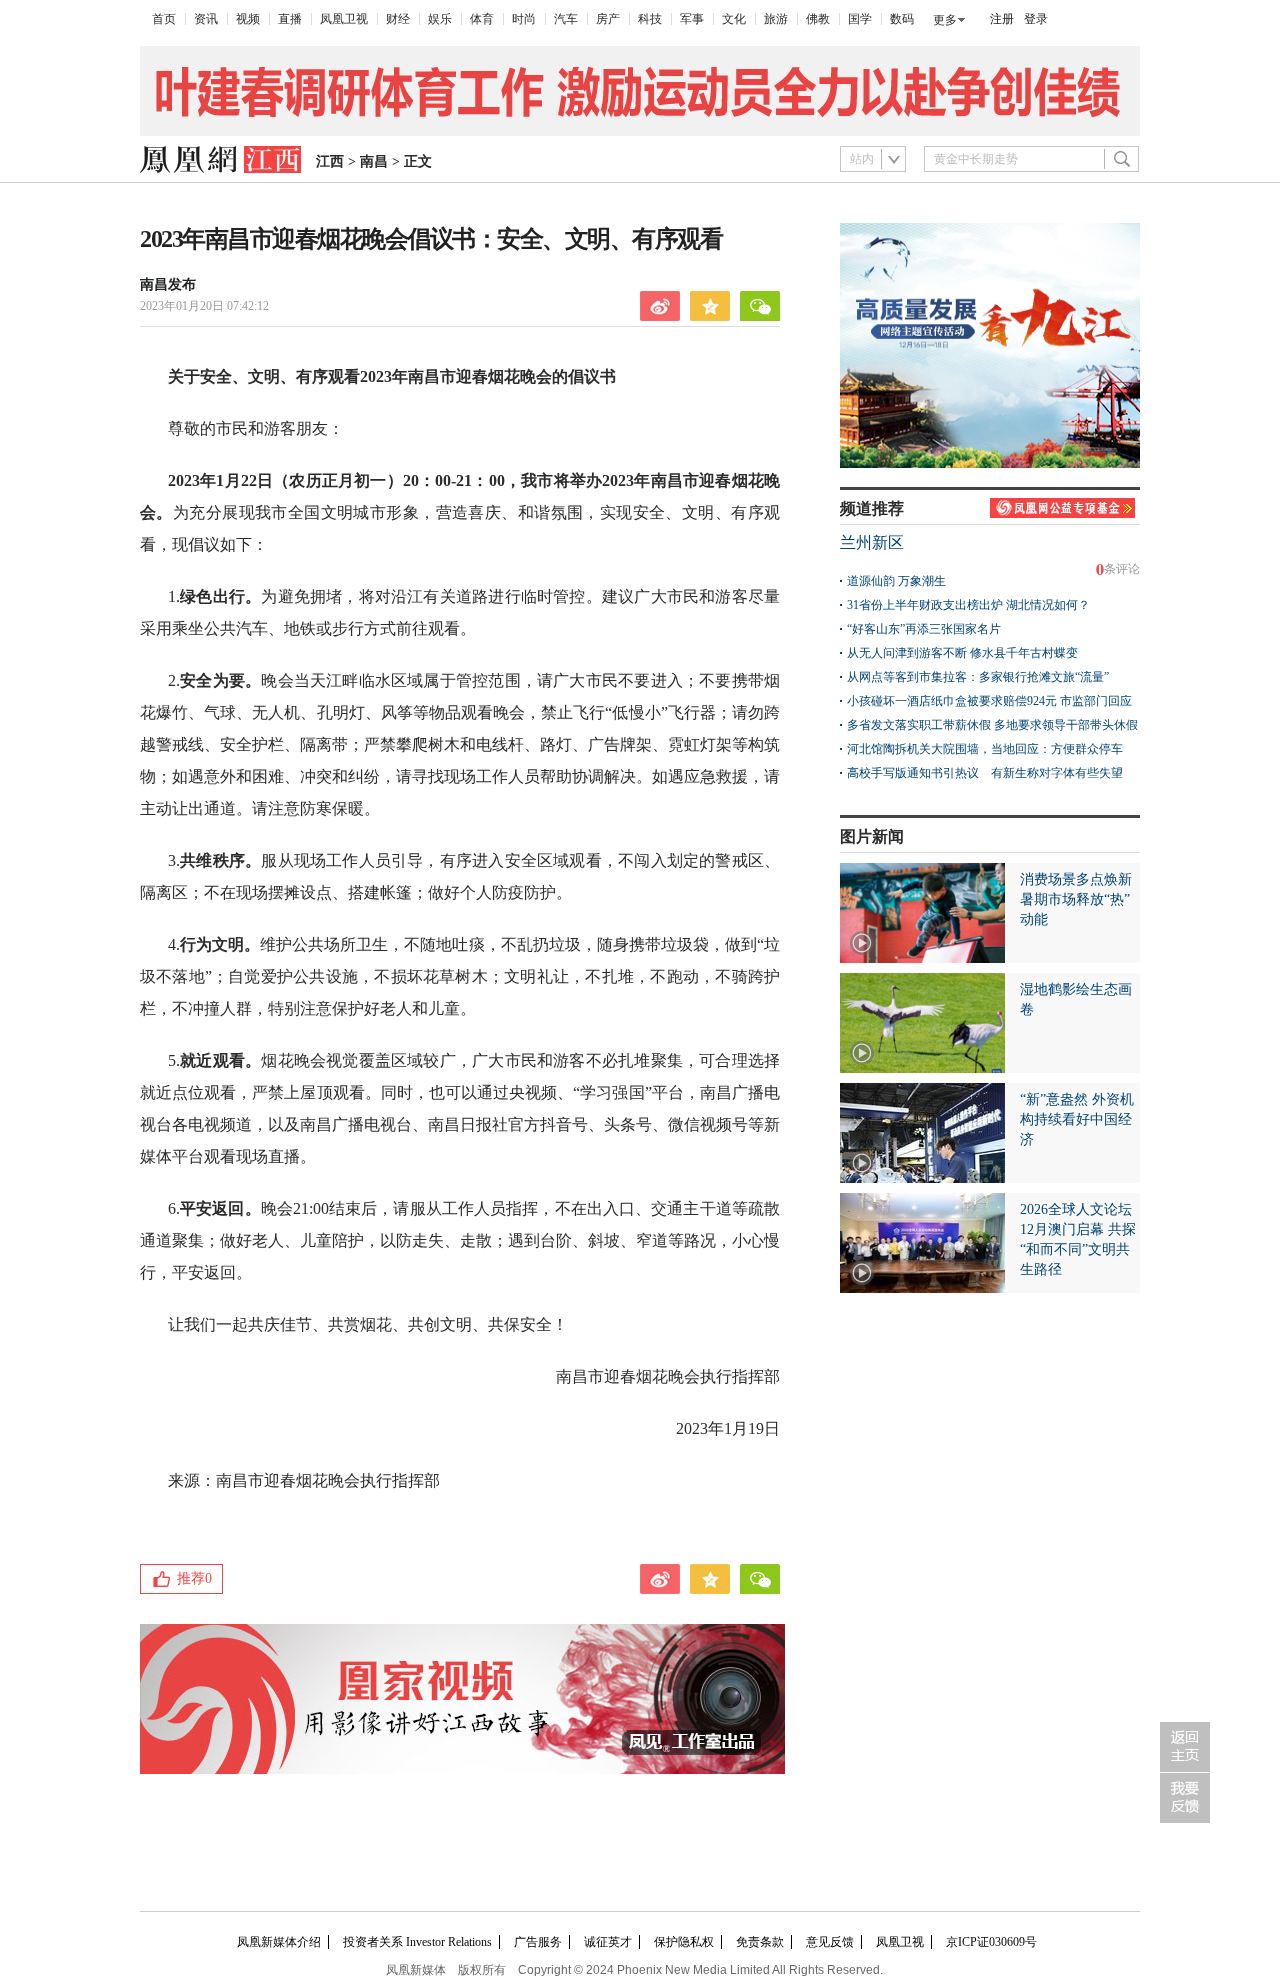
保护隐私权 (684, 1942)
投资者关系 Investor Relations (417, 1942)
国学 (860, 19)
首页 (164, 19)
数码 (902, 19)
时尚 (524, 19)
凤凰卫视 (344, 19)
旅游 (776, 19)
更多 (945, 20)
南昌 (374, 161)
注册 (1002, 19)
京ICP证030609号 (991, 1942)
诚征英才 (608, 1942)
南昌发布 (168, 284)
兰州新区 (872, 542)
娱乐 (440, 19)
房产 (608, 19)
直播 (290, 19)
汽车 (566, 19)
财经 (398, 19)
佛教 (818, 19)
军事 (692, 19)
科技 (650, 19)
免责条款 (760, 1942)
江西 (330, 161)
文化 (734, 19)
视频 (248, 19)
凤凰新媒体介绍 (279, 1942)
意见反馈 (830, 1942)
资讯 (206, 19)
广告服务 (538, 1942)
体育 (482, 19)
